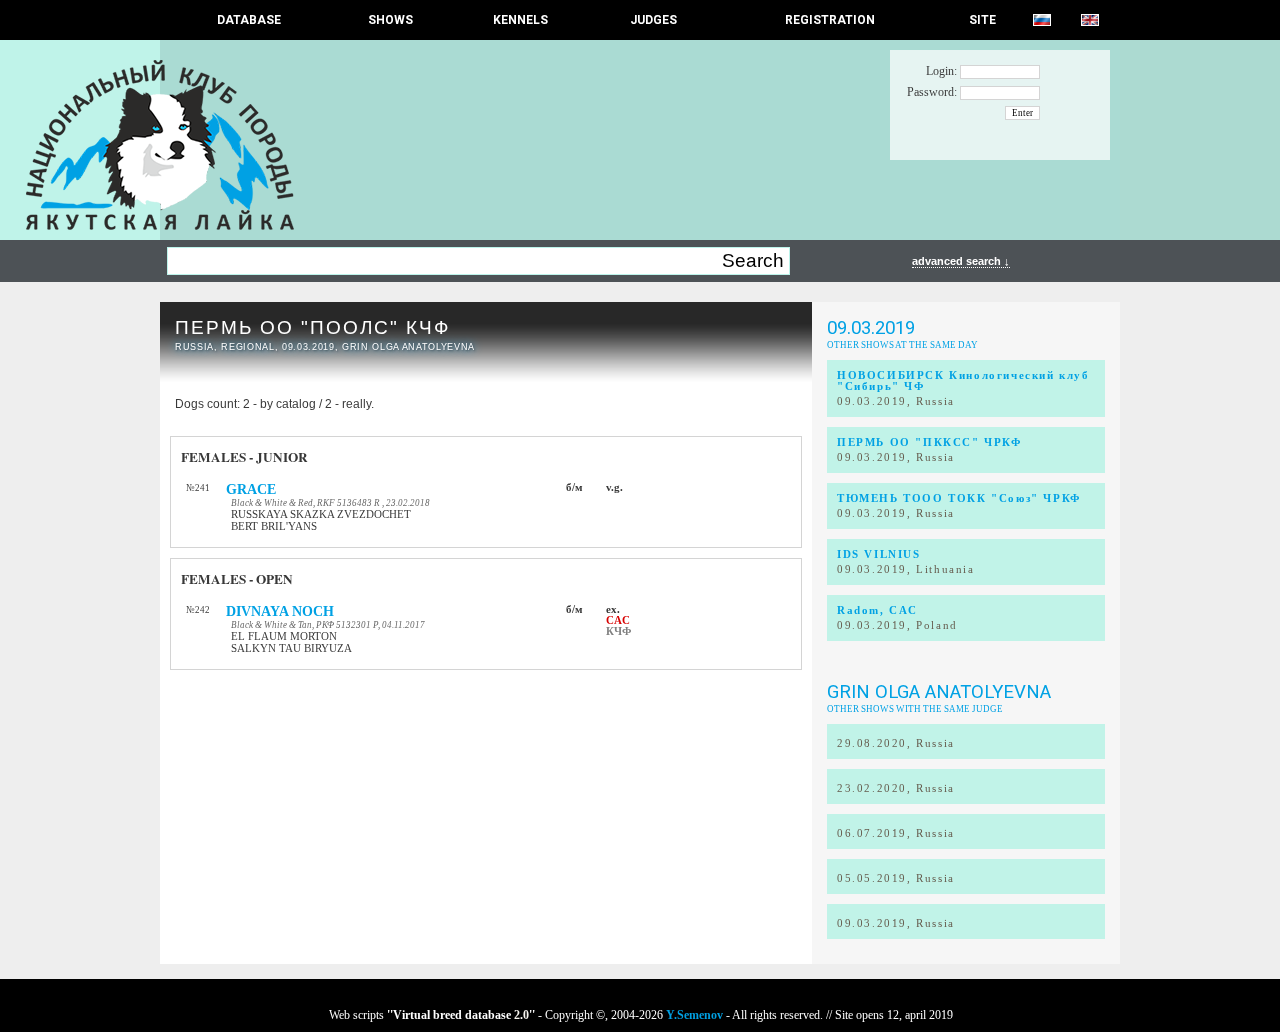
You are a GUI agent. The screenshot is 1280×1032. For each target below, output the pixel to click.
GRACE (251, 489)
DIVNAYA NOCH (280, 611)
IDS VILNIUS (879, 554)
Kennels (520, 20)
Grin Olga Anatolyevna (939, 692)
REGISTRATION (830, 20)
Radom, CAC (877, 610)
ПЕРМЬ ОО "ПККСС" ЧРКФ (929, 442)
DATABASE (249, 20)
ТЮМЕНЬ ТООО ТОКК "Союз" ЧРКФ (959, 498)
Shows (390, 20)
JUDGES (653, 20)
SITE (982, 20)
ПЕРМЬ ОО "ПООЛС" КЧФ (312, 327)
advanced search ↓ (961, 261)
